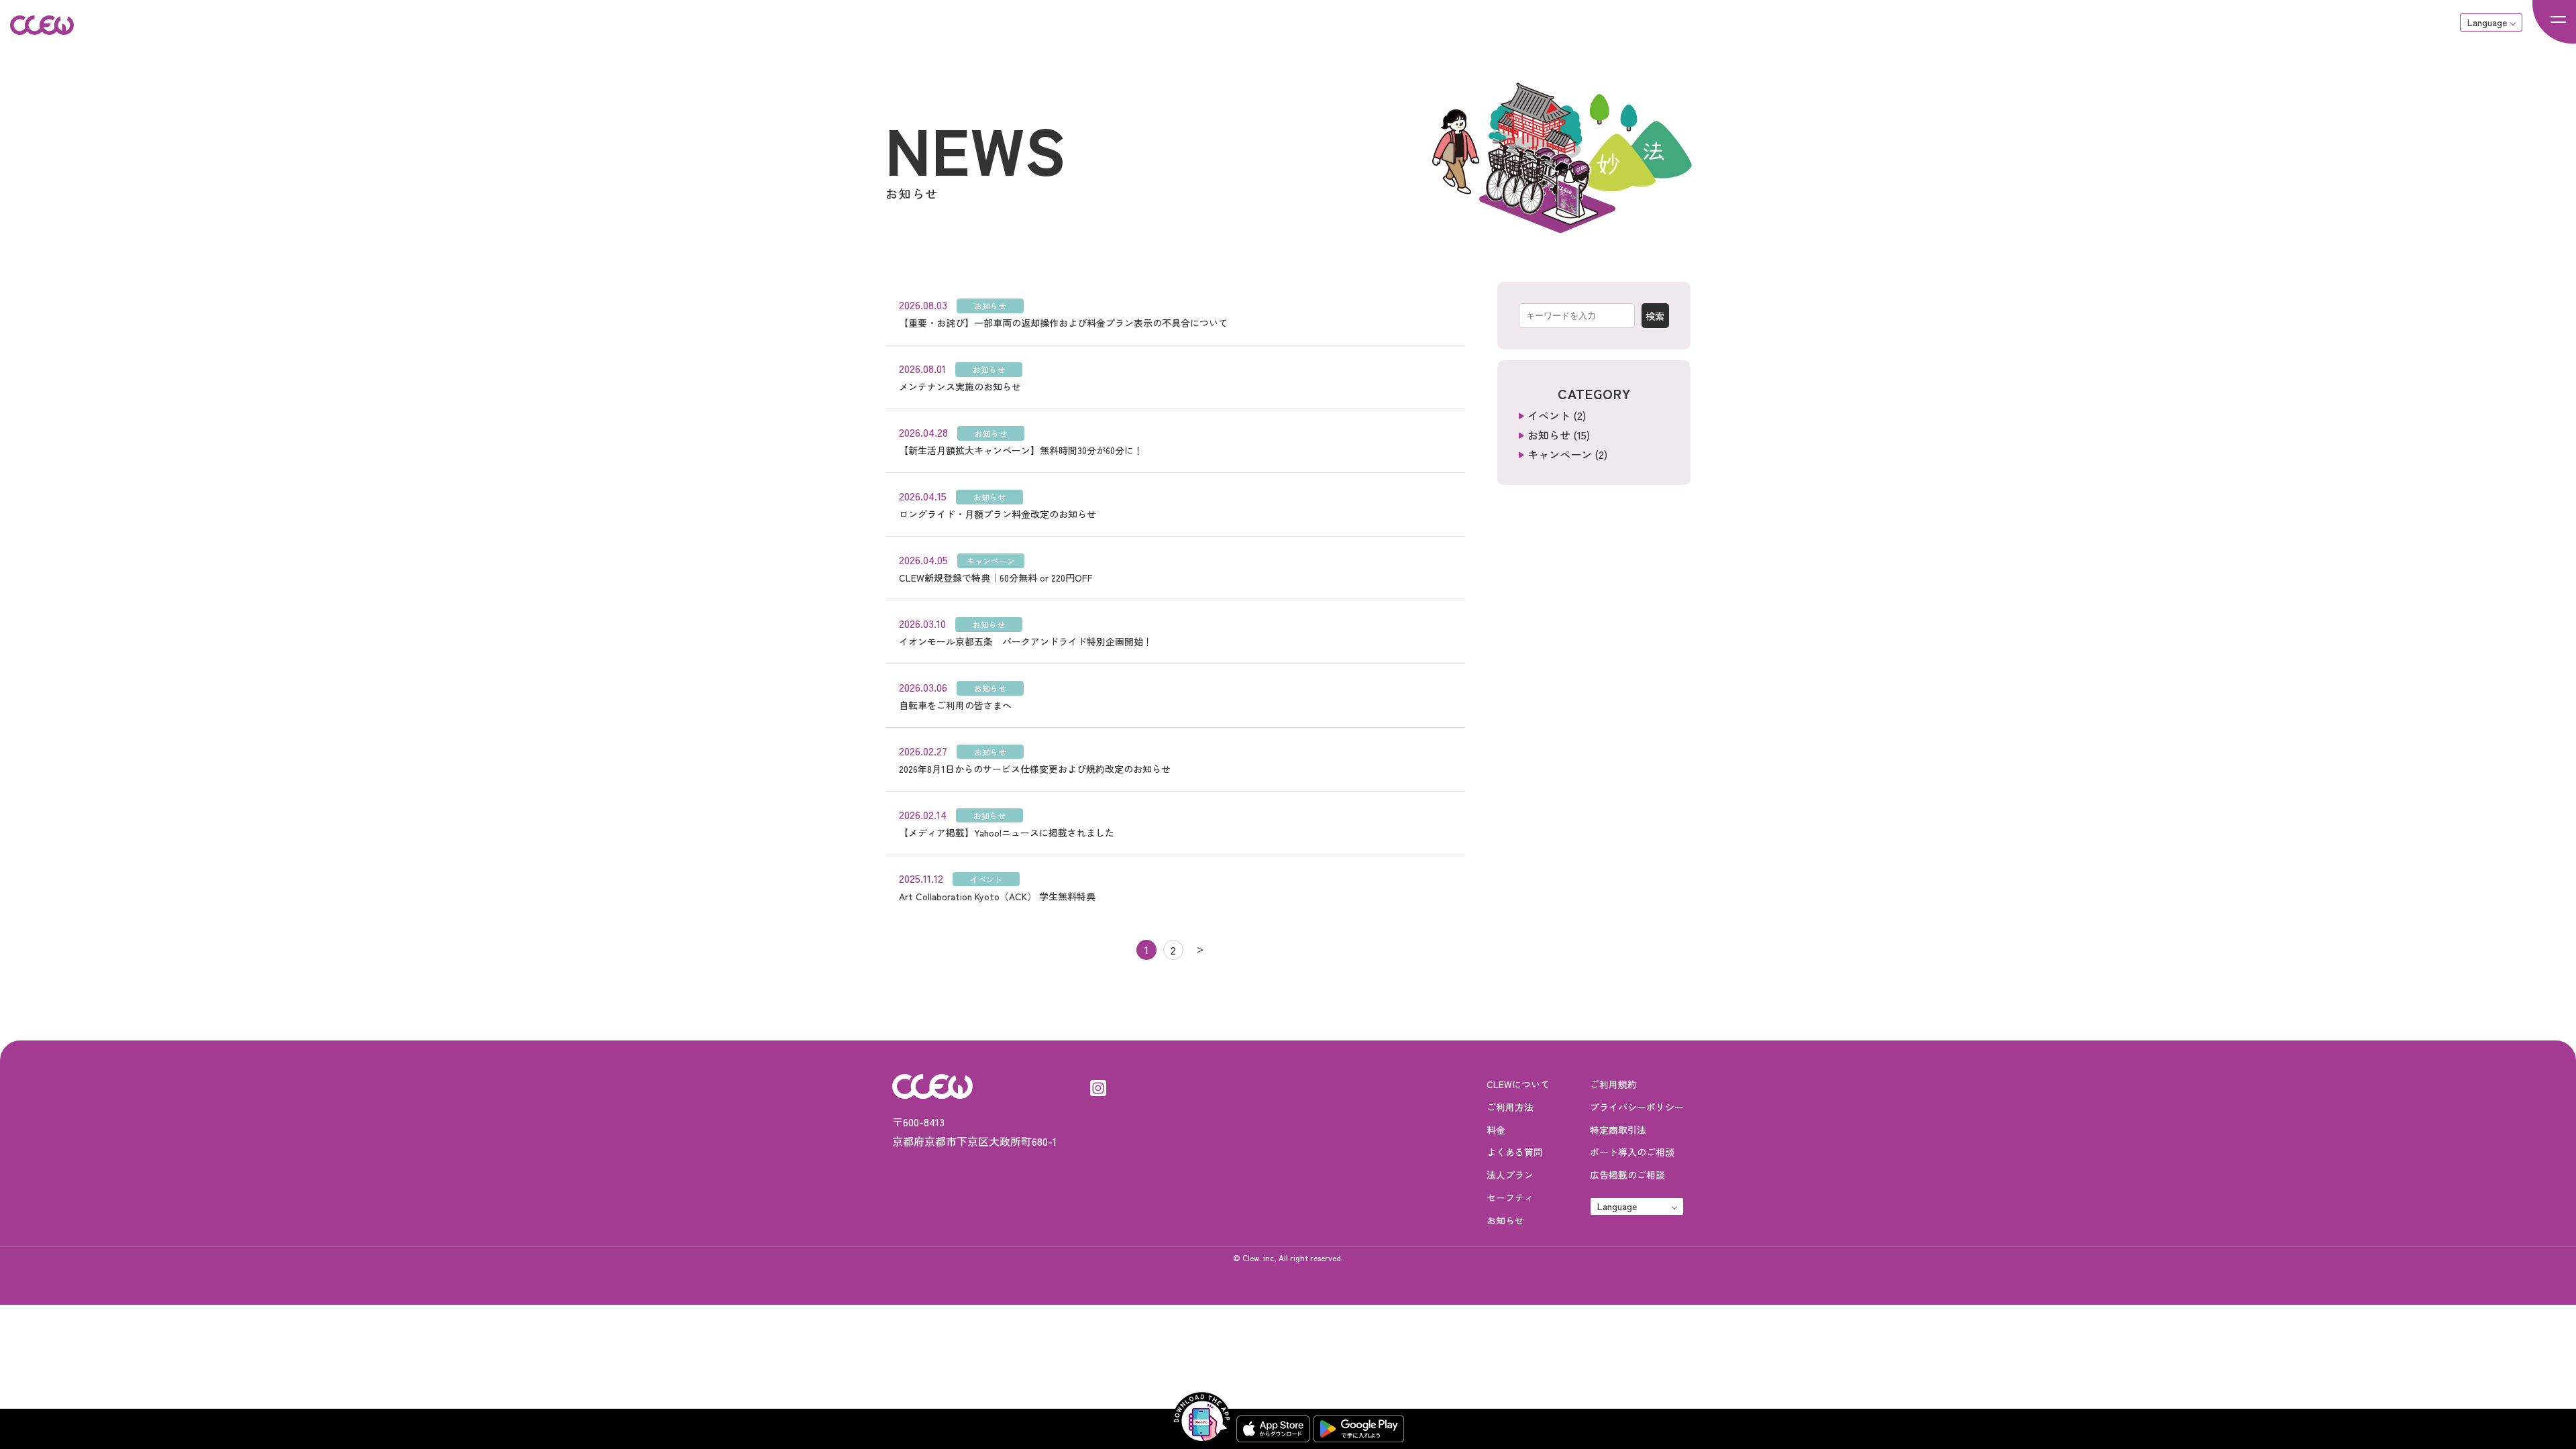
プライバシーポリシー (1637, 1107)
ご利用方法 (1510, 1107)
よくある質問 (1515, 1152)
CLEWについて (1518, 1084)
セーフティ (1510, 1197)
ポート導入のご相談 (1632, 1152)
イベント (1549, 415)
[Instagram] (1098, 1086)
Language (2487, 22)
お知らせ (1549, 435)
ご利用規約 (1613, 1084)
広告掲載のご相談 (1627, 1175)
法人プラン (1510, 1175)
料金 (1496, 1130)
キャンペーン (1560, 454)
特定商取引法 (1618, 1130)
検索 (1655, 316)
